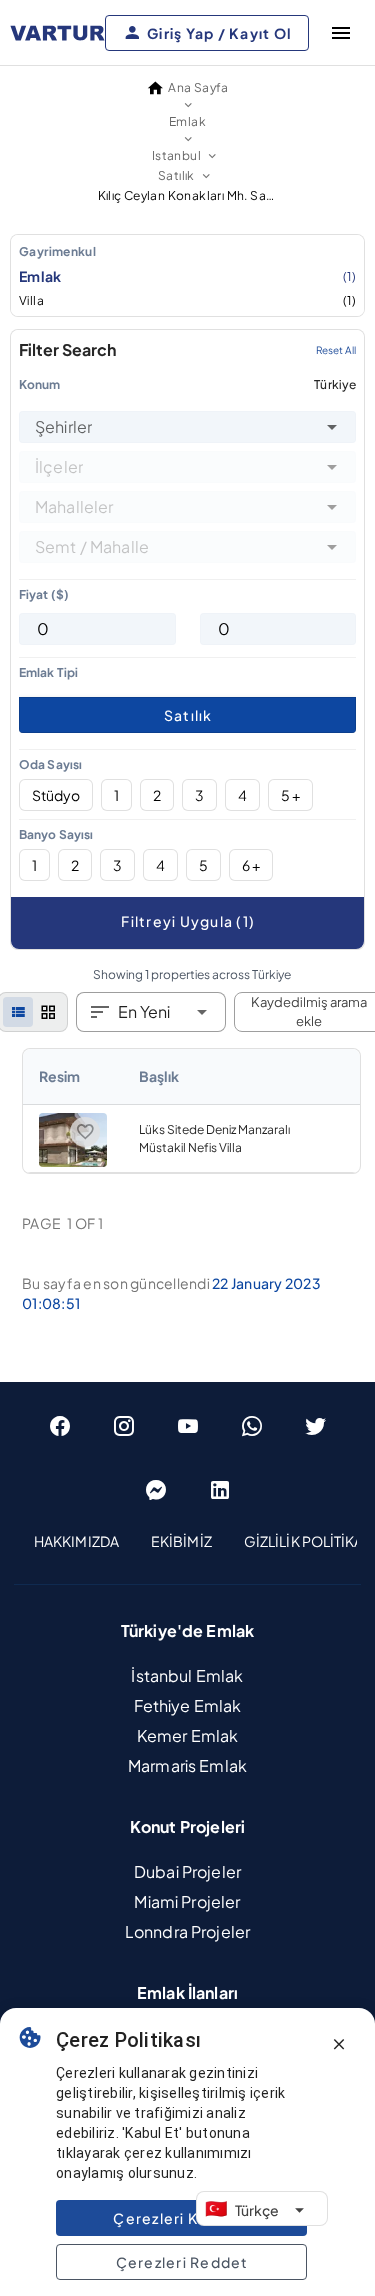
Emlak (187, 276)
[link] (191, 1111)
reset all (336, 350)
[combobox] (187, 427)
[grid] (48, 1012)
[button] (332, 427)
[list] (18, 1012)
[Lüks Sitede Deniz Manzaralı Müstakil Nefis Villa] (73, 1162)
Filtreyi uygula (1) (188, 921)
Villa (187, 300)
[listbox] (187, 275)
